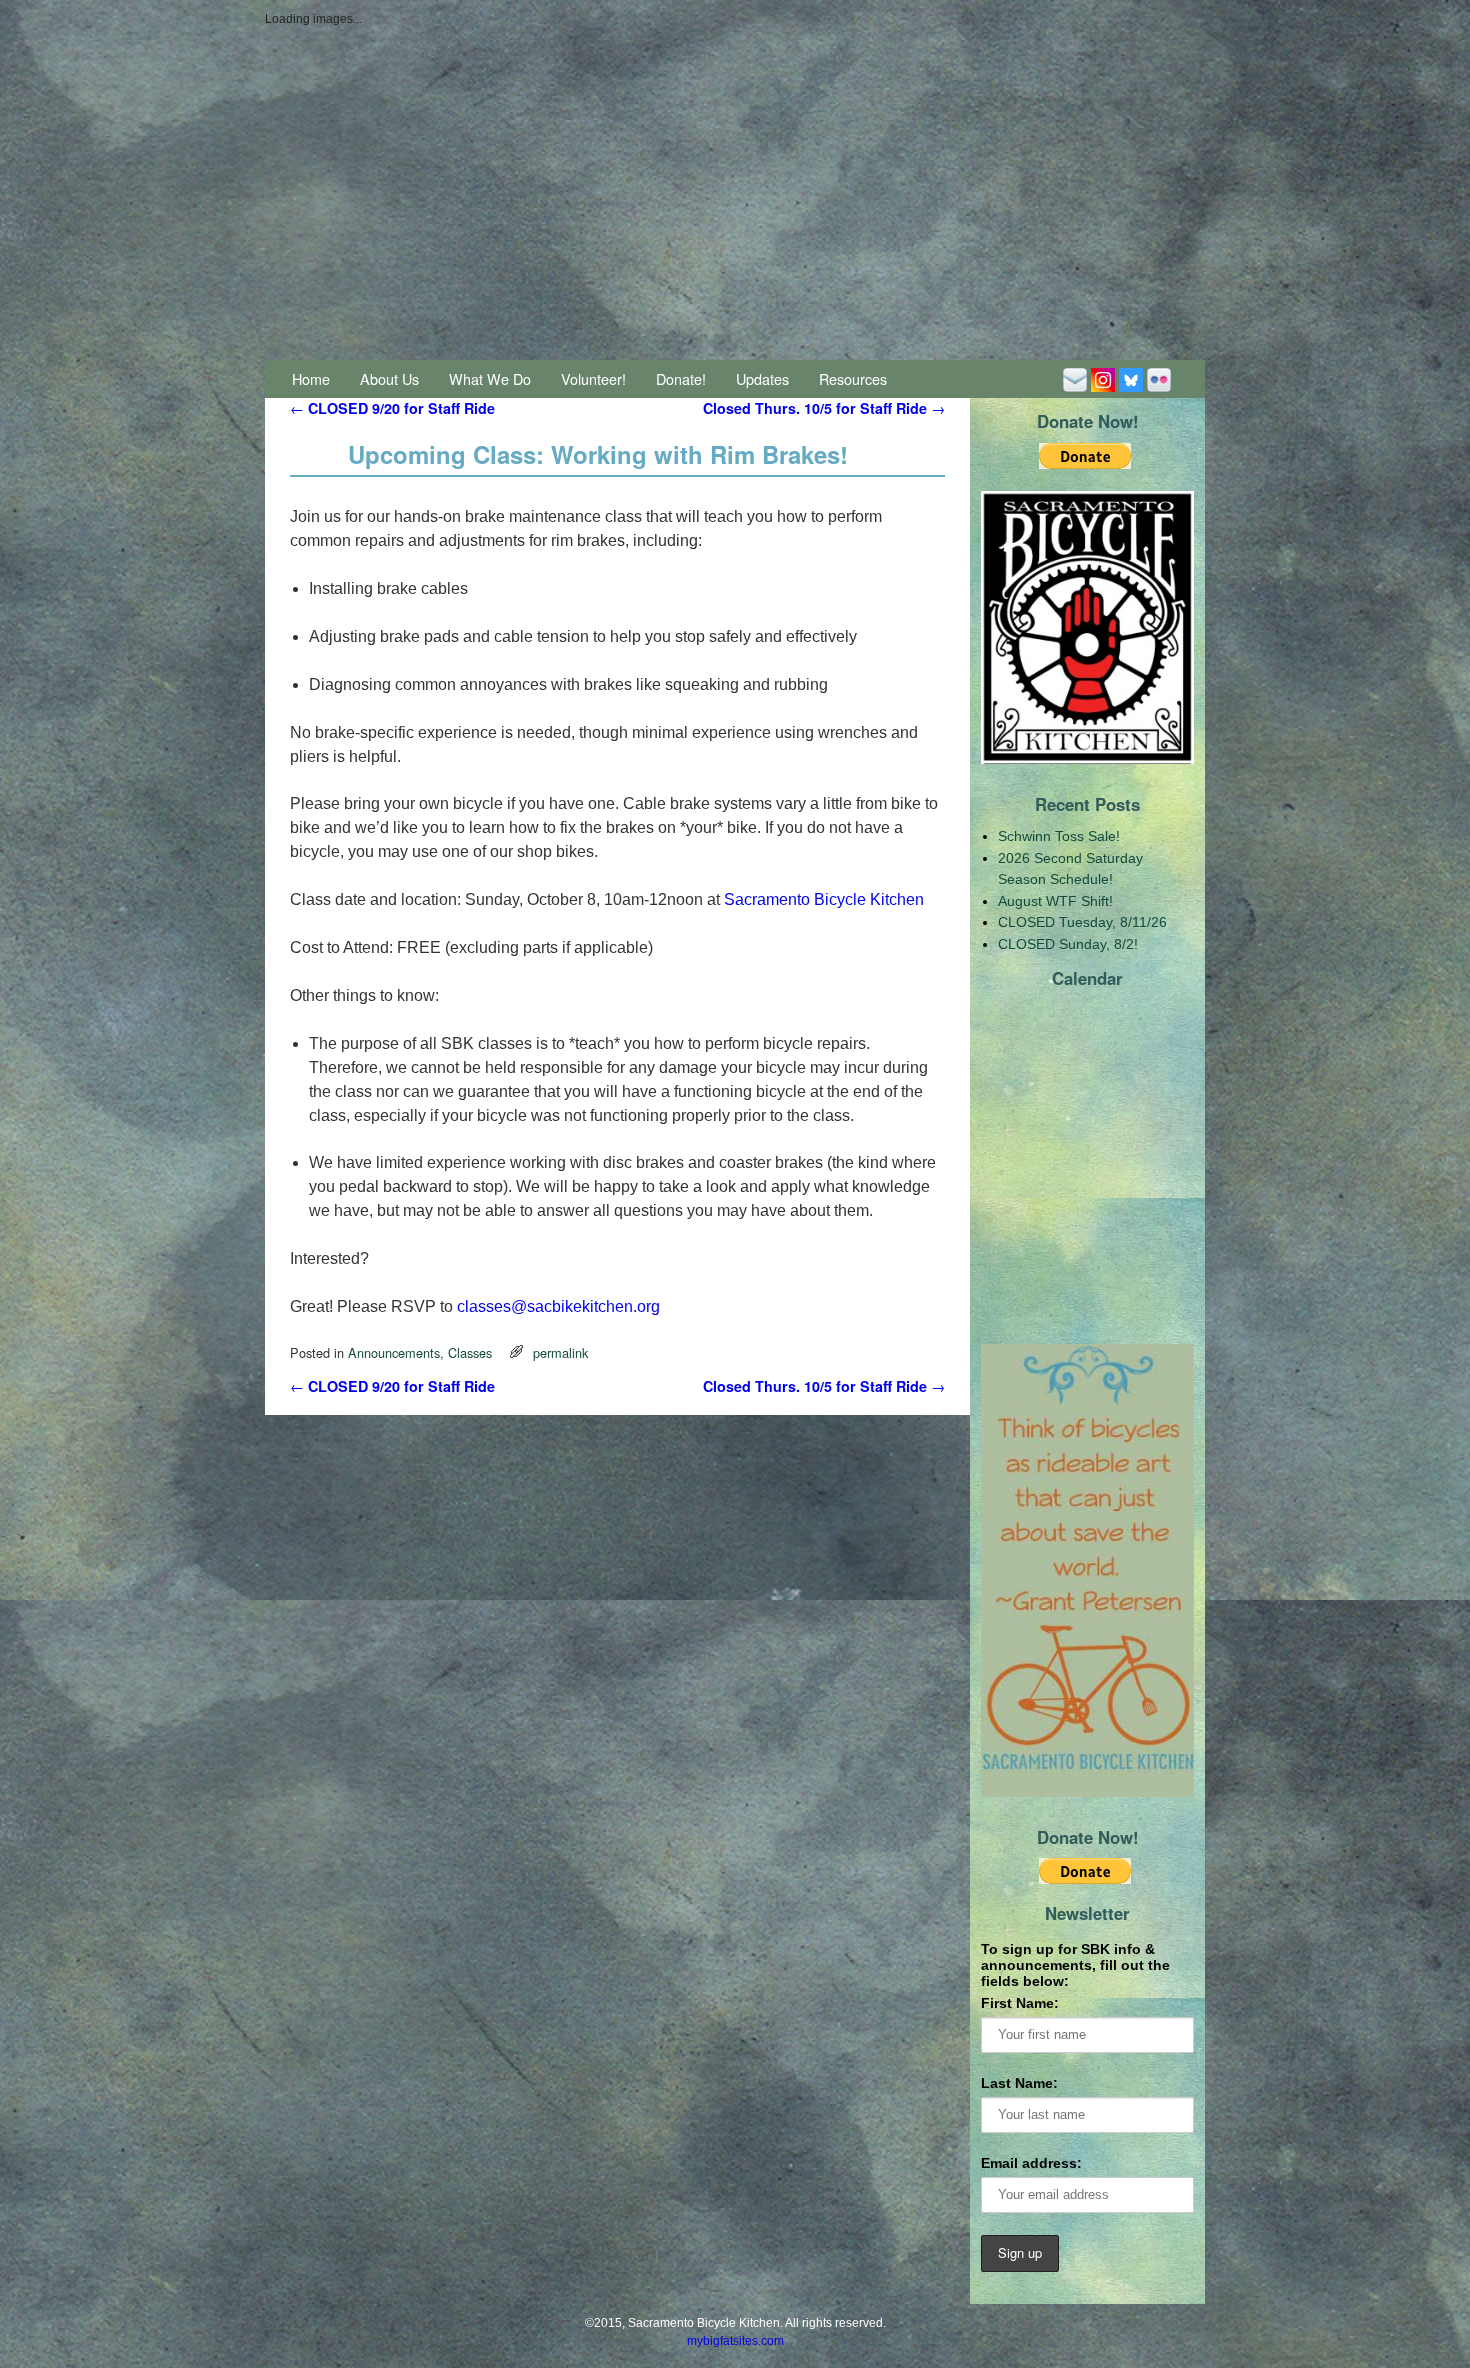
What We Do (490, 378)
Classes (470, 1352)
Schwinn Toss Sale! (1059, 836)
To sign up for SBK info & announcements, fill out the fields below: (1075, 1965)
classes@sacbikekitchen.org (558, 1306)
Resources (853, 378)
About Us (389, 378)
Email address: (1031, 2163)
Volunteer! (593, 378)
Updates (762, 378)
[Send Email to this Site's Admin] (1075, 378)
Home (311, 378)
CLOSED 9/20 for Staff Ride (392, 408)
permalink (560, 1352)
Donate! (681, 378)
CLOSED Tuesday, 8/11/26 (1082, 922)
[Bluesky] (1131, 378)
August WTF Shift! (1055, 901)
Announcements (394, 1352)
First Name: (1020, 2003)
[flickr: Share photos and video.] (1159, 378)
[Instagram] (1103, 378)
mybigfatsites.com (735, 2341)
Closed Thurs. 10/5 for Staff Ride (824, 408)
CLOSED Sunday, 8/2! (1068, 944)
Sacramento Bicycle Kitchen (824, 899)
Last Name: (1019, 2083)
